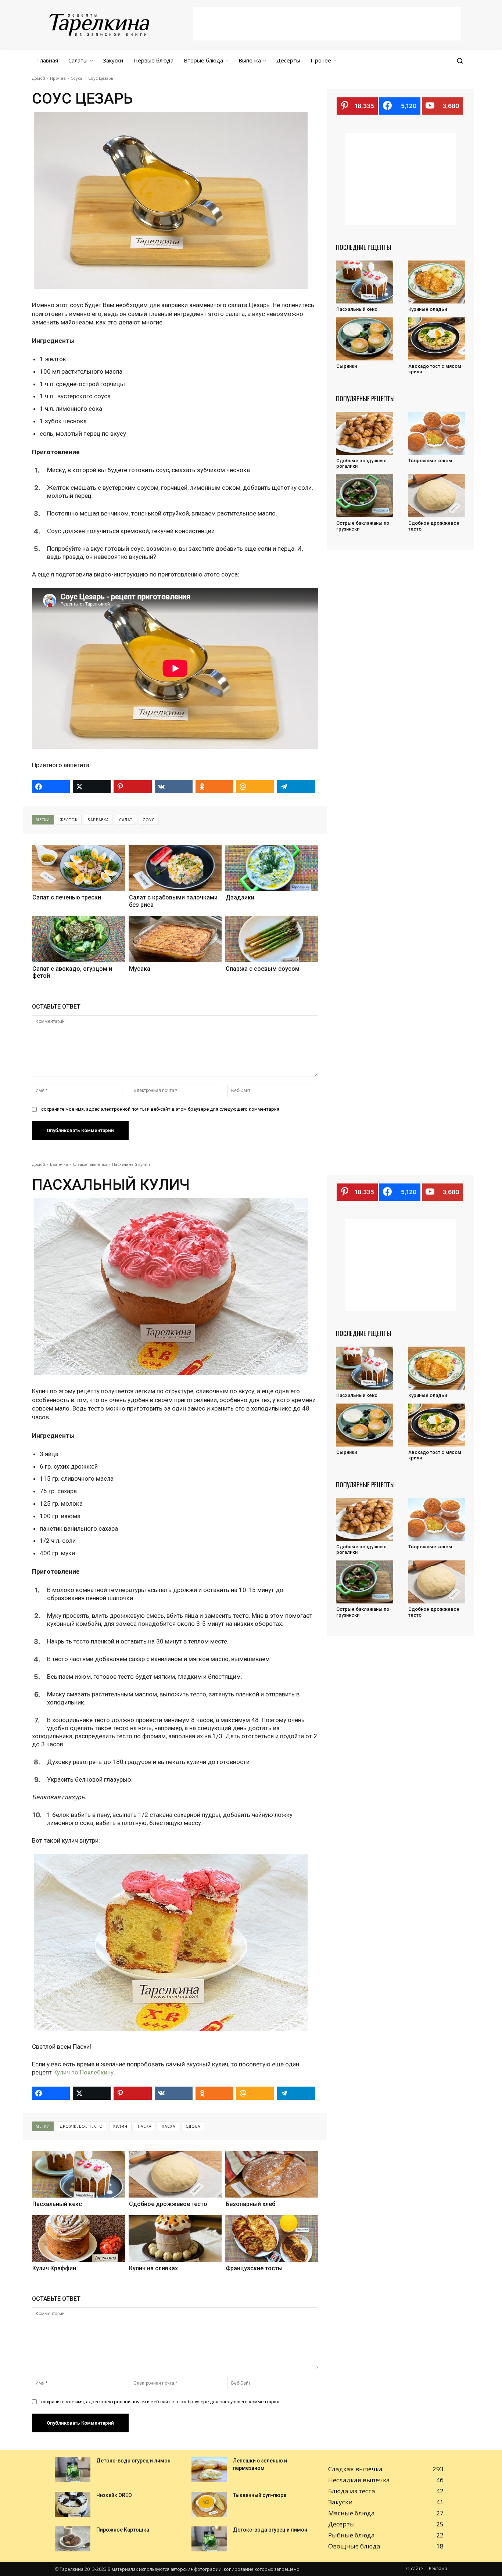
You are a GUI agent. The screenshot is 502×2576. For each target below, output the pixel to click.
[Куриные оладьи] (437, 282)
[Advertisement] (327, 24)
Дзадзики (240, 897)
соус (149, 820)
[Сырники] (365, 339)
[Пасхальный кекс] (365, 282)
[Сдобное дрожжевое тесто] (437, 496)
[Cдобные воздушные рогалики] (365, 433)
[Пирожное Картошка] (73, 2539)
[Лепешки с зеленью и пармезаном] (209, 2470)
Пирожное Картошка (123, 2530)
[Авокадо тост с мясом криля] (437, 339)
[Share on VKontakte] (174, 787)
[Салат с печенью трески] (78, 868)
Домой (39, 78)
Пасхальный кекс (357, 309)
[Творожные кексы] (437, 433)
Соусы (77, 78)
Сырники (347, 366)
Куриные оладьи (428, 309)
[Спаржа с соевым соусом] (272, 939)
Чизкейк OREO (114, 2495)
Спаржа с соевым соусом (263, 969)
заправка (98, 820)
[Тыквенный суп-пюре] (209, 2504)
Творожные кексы (430, 461)
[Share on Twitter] (92, 787)
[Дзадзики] (272, 868)
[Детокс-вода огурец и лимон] (73, 2470)
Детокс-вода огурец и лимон (133, 2461)
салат (126, 820)
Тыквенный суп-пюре (260, 2495)
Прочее (58, 78)
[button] (460, 61)
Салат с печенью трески (67, 897)
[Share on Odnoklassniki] (214, 787)
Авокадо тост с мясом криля (435, 369)
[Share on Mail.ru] (255, 787)
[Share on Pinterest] (132, 787)
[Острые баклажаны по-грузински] (365, 496)
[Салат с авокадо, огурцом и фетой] (78, 939)
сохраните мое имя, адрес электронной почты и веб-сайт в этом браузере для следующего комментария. (161, 1109)
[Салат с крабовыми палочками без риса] (175, 868)
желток (69, 820)
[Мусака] (175, 939)
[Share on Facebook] (51, 787)
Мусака (140, 969)
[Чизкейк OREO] (73, 2504)
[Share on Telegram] (296, 787)
